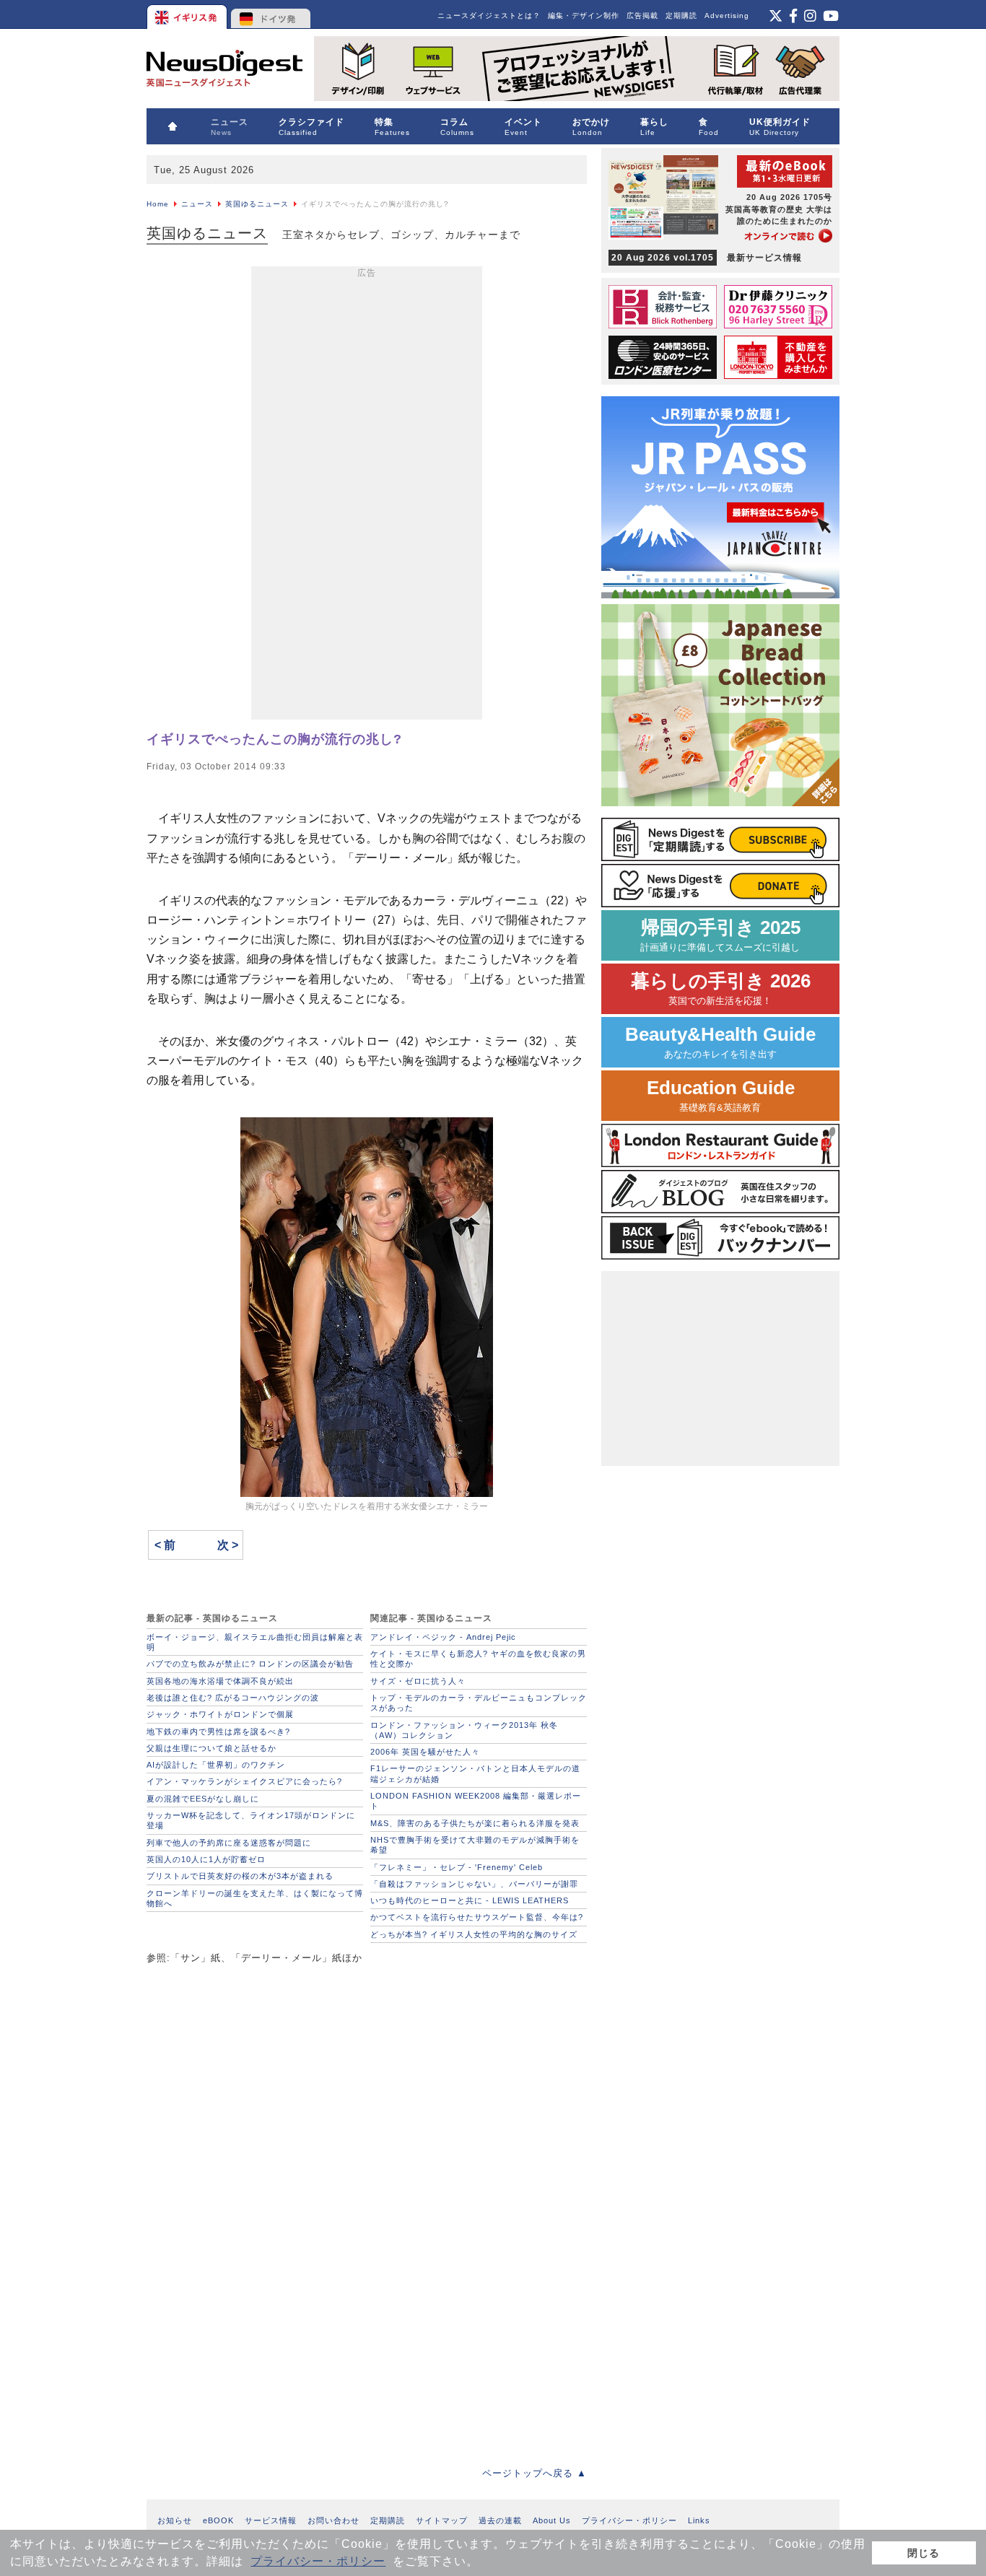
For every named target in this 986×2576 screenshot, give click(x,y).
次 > (228, 1545)
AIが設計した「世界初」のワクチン (216, 1765)
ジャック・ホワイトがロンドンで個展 (220, 1714)
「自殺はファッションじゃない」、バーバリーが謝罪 (474, 1884)
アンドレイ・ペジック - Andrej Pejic (443, 1637)
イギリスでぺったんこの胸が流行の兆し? (274, 739)
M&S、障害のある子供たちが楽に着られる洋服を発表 (475, 1823)
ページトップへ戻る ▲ (535, 2473)
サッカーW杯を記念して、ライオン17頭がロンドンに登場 (251, 1820)
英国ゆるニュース (257, 204)
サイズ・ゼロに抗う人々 (418, 1681)
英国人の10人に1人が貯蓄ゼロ (206, 1859)
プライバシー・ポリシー (318, 2561)
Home (158, 204)
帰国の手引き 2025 (720, 935)
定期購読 (681, 16)
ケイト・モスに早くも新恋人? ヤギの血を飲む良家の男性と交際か (478, 1659)
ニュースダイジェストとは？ (489, 16)
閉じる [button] (924, 2553)
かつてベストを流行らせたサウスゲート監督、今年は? (477, 1917)
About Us (552, 2520)
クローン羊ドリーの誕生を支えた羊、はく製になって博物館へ (255, 1898)
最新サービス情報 (707, 258)
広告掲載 (642, 16)
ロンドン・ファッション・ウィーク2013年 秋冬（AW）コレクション (464, 1730)
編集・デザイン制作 (584, 16)
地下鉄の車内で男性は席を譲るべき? (218, 1732)
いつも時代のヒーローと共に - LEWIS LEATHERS (470, 1900)
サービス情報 (271, 2520)
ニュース (197, 204)
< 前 (165, 1545)
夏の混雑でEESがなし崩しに (203, 1799)
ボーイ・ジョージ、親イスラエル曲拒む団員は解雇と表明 (255, 1642)
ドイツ (271, 14)
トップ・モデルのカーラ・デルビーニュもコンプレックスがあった (479, 1703)
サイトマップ (442, 2520)
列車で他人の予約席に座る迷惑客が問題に (229, 1843)
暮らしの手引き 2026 (721, 988)
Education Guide (721, 1095)
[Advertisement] (367, 496)
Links (699, 2520)
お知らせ (175, 2520)
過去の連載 (500, 2520)
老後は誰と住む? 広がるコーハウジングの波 (233, 1698)
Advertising (727, 16)
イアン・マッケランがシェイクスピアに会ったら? (244, 1781)
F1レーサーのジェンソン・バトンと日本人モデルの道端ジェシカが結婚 (475, 1773)
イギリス (188, 14)
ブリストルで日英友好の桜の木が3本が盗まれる (240, 1876)
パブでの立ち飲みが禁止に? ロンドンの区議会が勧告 (250, 1664)
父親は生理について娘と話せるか (211, 1748)
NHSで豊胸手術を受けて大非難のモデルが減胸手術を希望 (475, 1845)
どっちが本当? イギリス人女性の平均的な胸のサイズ (474, 1934)
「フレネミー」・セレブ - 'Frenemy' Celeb (457, 1867)
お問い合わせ (333, 2520)
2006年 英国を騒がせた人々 (425, 1752)
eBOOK (218, 2520)
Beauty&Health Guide (720, 1042)
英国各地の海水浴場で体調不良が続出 (220, 1681)
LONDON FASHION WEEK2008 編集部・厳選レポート (476, 1801)
